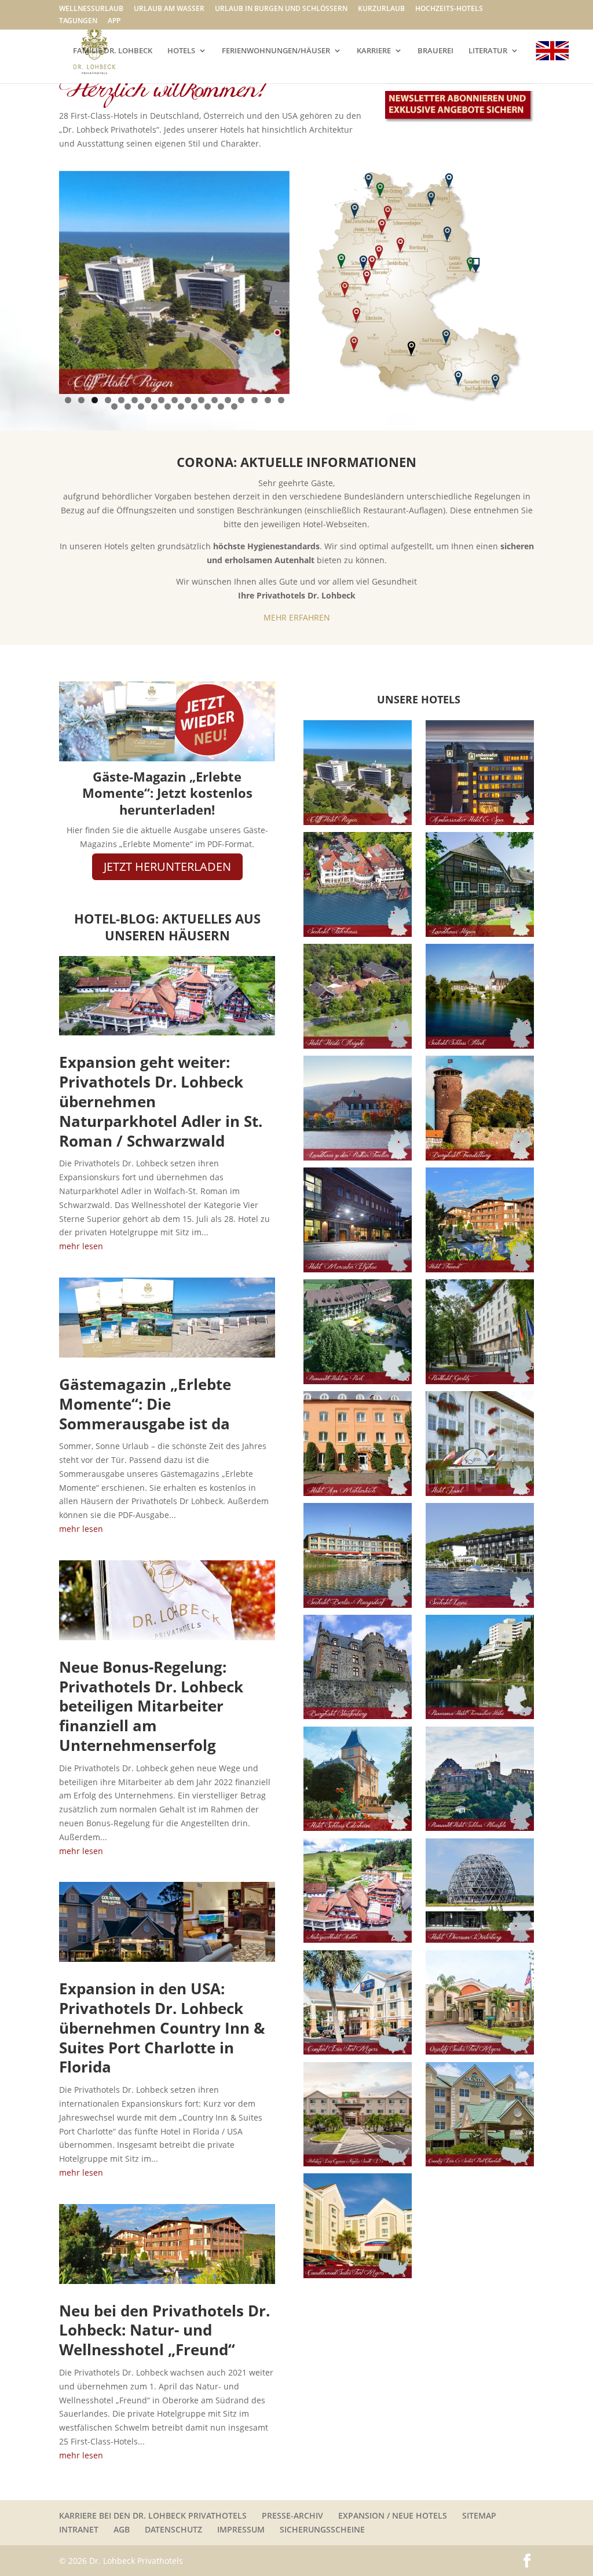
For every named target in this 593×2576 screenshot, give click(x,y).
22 (168, 406)
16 (268, 400)
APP (114, 21)
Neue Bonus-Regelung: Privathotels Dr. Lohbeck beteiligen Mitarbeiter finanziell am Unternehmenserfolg (151, 1706)
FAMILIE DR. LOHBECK (113, 51)
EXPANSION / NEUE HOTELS (393, 2515)
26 (221, 406)
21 (154, 406)
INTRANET (79, 2529)
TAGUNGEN (78, 21)
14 (241, 400)
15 (255, 400)
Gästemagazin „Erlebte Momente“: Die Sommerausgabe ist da (145, 1404)
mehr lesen (81, 1246)
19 (128, 406)
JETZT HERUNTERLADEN (167, 866)
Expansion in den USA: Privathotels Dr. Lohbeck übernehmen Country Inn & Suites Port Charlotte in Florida (162, 2028)
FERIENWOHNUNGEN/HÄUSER (276, 51)
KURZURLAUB (381, 9)
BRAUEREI (435, 51)
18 (114, 406)
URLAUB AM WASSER (169, 9)
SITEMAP (479, 2515)
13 (228, 400)
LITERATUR (488, 51)
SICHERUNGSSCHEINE (322, 2529)
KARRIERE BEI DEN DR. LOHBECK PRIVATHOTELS (153, 2515)
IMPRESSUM (241, 2529)
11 (201, 400)
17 (281, 400)
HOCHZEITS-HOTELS (449, 9)
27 (234, 406)
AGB (122, 2529)
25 (208, 406)
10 (188, 400)
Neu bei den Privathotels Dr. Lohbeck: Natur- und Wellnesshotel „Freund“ (164, 2330)
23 (181, 406)
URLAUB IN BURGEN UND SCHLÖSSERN (281, 9)
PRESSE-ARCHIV (292, 2515)
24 (194, 406)
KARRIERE (374, 51)
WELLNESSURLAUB (91, 9)
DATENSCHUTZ (173, 2529)
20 (141, 406)
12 (215, 400)
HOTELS (181, 51)
